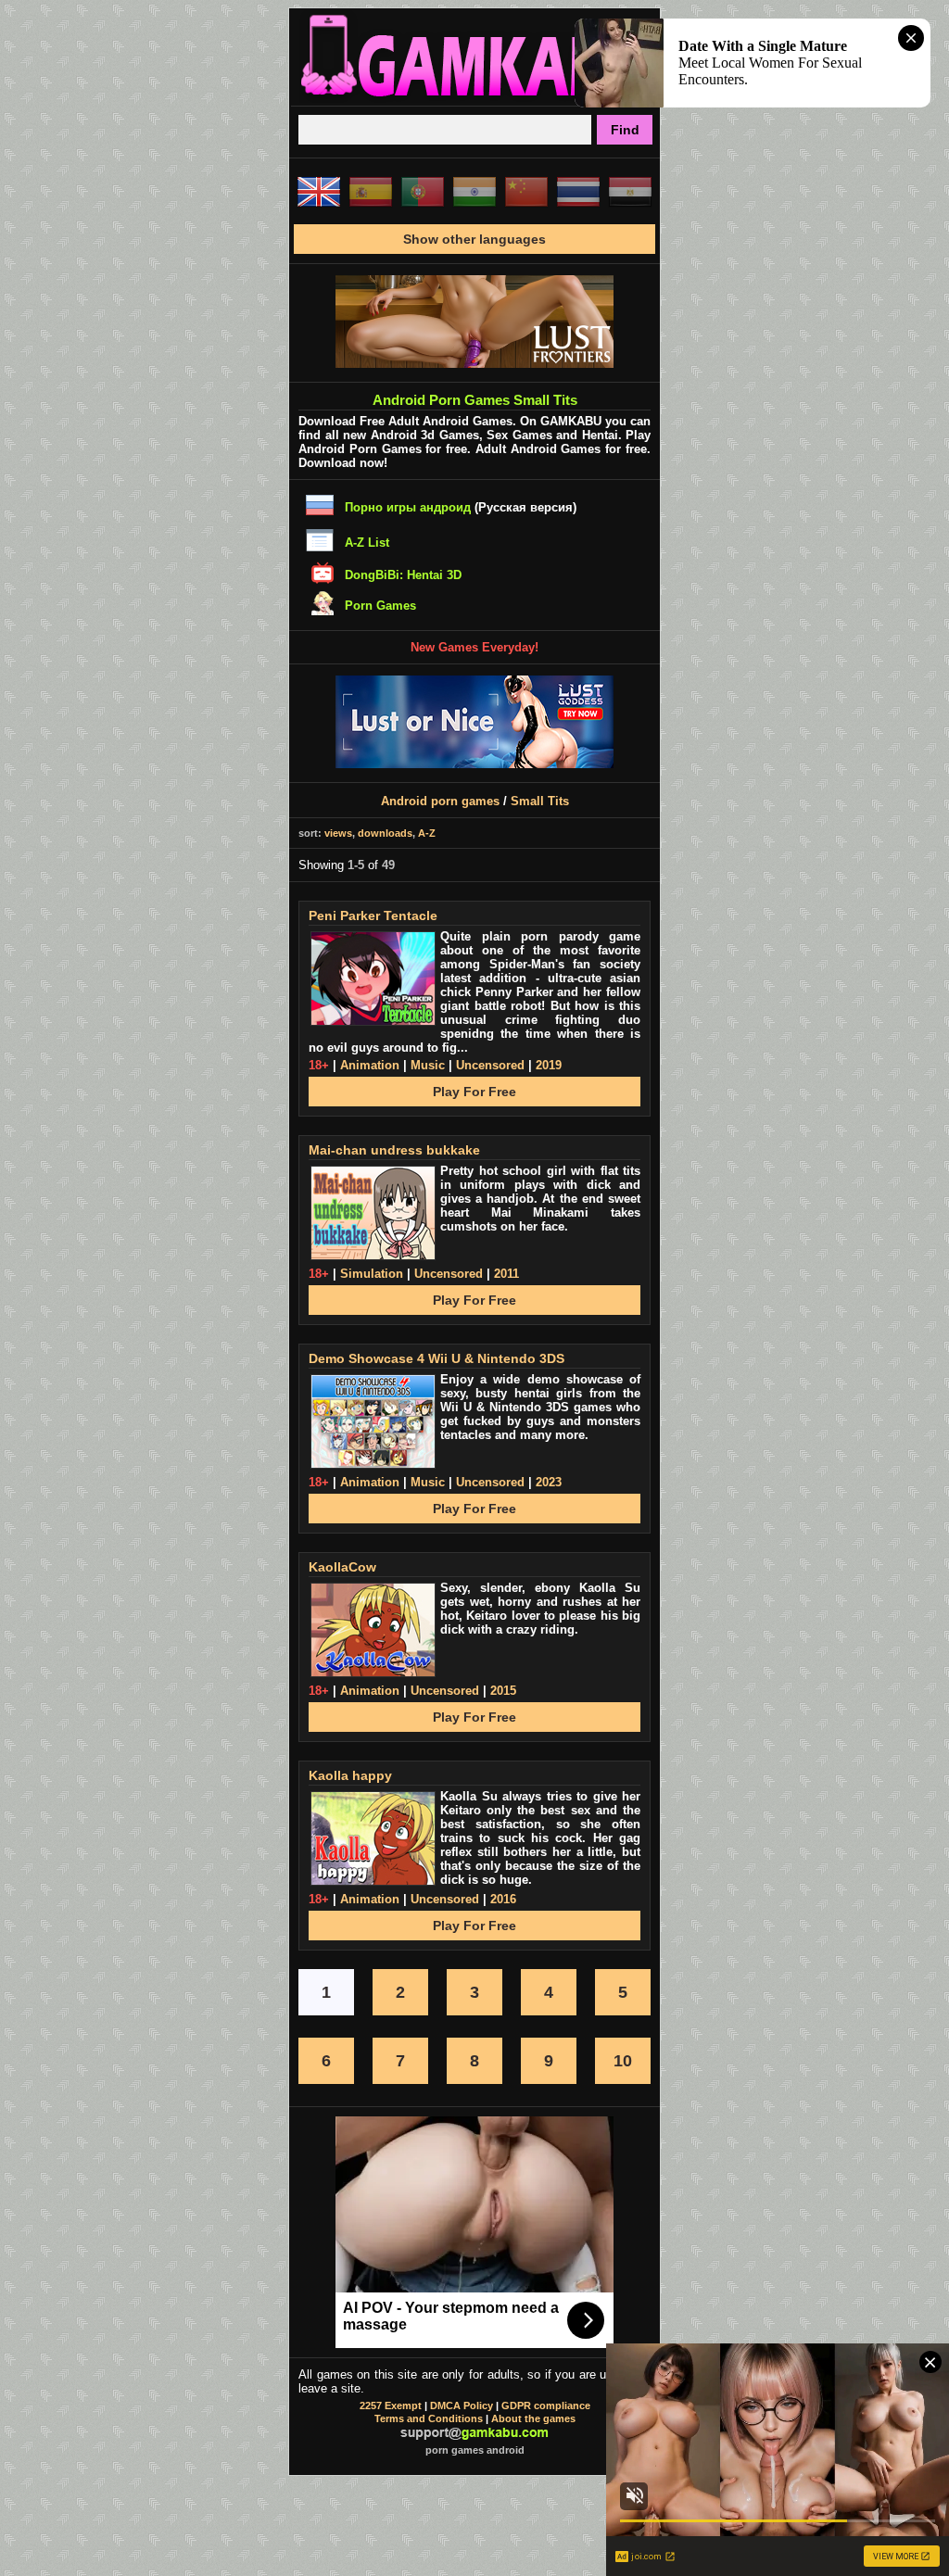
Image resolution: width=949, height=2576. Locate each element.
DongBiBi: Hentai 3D (403, 575)
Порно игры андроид (408, 507)
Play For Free (474, 1092)
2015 (503, 1691)
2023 (549, 1482)
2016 (503, 1899)
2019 (549, 1065)
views (338, 833)
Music (428, 1065)
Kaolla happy (350, 1775)
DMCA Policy (462, 2406)
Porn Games (380, 606)
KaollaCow (342, 1567)
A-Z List (367, 543)
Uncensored (490, 1065)
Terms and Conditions (429, 2418)
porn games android (475, 2450)
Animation (370, 1065)
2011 (506, 1274)
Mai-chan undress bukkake (394, 1150)
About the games (533, 2418)
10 (623, 2061)
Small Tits (540, 801)
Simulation (372, 1274)
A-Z (427, 833)
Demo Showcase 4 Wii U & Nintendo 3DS (437, 1358)
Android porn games (440, 801)
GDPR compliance (546, 2406)
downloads (385, 833)
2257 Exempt (391, 2406)
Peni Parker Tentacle (373, 915)
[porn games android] (474, 98)
